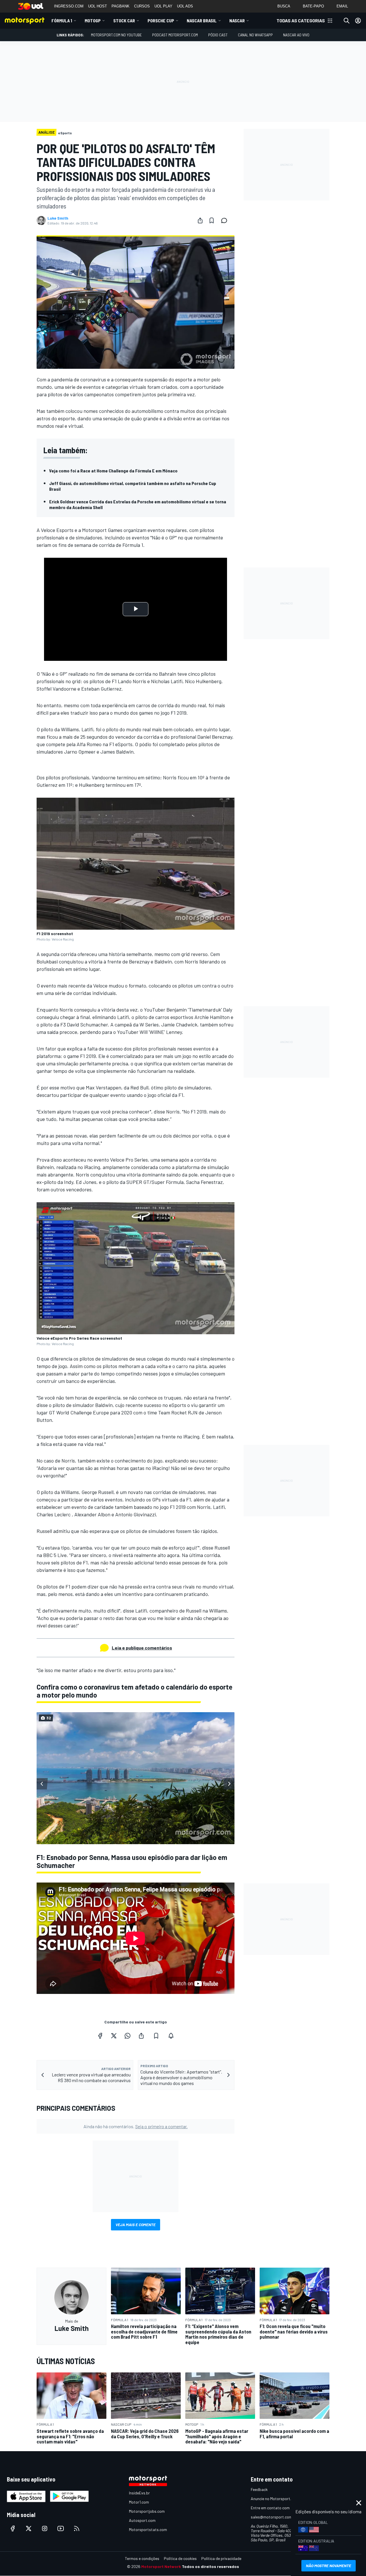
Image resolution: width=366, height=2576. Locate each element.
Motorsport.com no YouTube (116, 35)
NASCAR (237, 20)
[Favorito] (212, 220)
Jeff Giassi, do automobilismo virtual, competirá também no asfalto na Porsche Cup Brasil (133, 486)
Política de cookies (180, 2558)
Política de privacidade (221, 2558)
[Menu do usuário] (358, 21)
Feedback (259, 2489)
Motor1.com (139, 2502)
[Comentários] (226, 220)
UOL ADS (185, 6)
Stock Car (124, 20)
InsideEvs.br (139, 2493)
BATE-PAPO (313, 6)
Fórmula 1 (62, 20)
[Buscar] (347, 21)
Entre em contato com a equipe (278, 2508)
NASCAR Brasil (202, 20)
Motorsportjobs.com (147, 2511)
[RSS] (77, 2528)
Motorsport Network (161, 2566)
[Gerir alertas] (171, 2036)
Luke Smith (58, 218)
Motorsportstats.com (148, 2529)
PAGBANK (121, 6)
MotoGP (93, 20)
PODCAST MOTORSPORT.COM (175, 35)
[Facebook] (100, 2036)
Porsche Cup (161, 20)
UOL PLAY (163, 6)
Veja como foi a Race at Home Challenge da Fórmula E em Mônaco (113, 471)
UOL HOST (98, 6)
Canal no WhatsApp (255, 35)
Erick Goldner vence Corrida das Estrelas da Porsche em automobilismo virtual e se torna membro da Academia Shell (138, 504)
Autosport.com (142, 2520)
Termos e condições (142, 2558)
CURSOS (142, 6)
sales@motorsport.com (271, 2517)
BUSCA (284, 6)
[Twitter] (114, 2036)
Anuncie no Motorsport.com (275, 2499)
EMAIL (342, 6)
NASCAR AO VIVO (296, 35)
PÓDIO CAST (218, 35)
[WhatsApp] (128, 2036)
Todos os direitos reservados (210, 2566)
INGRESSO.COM (69, 6)
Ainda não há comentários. (136, 2126)
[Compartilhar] (200, 220)
